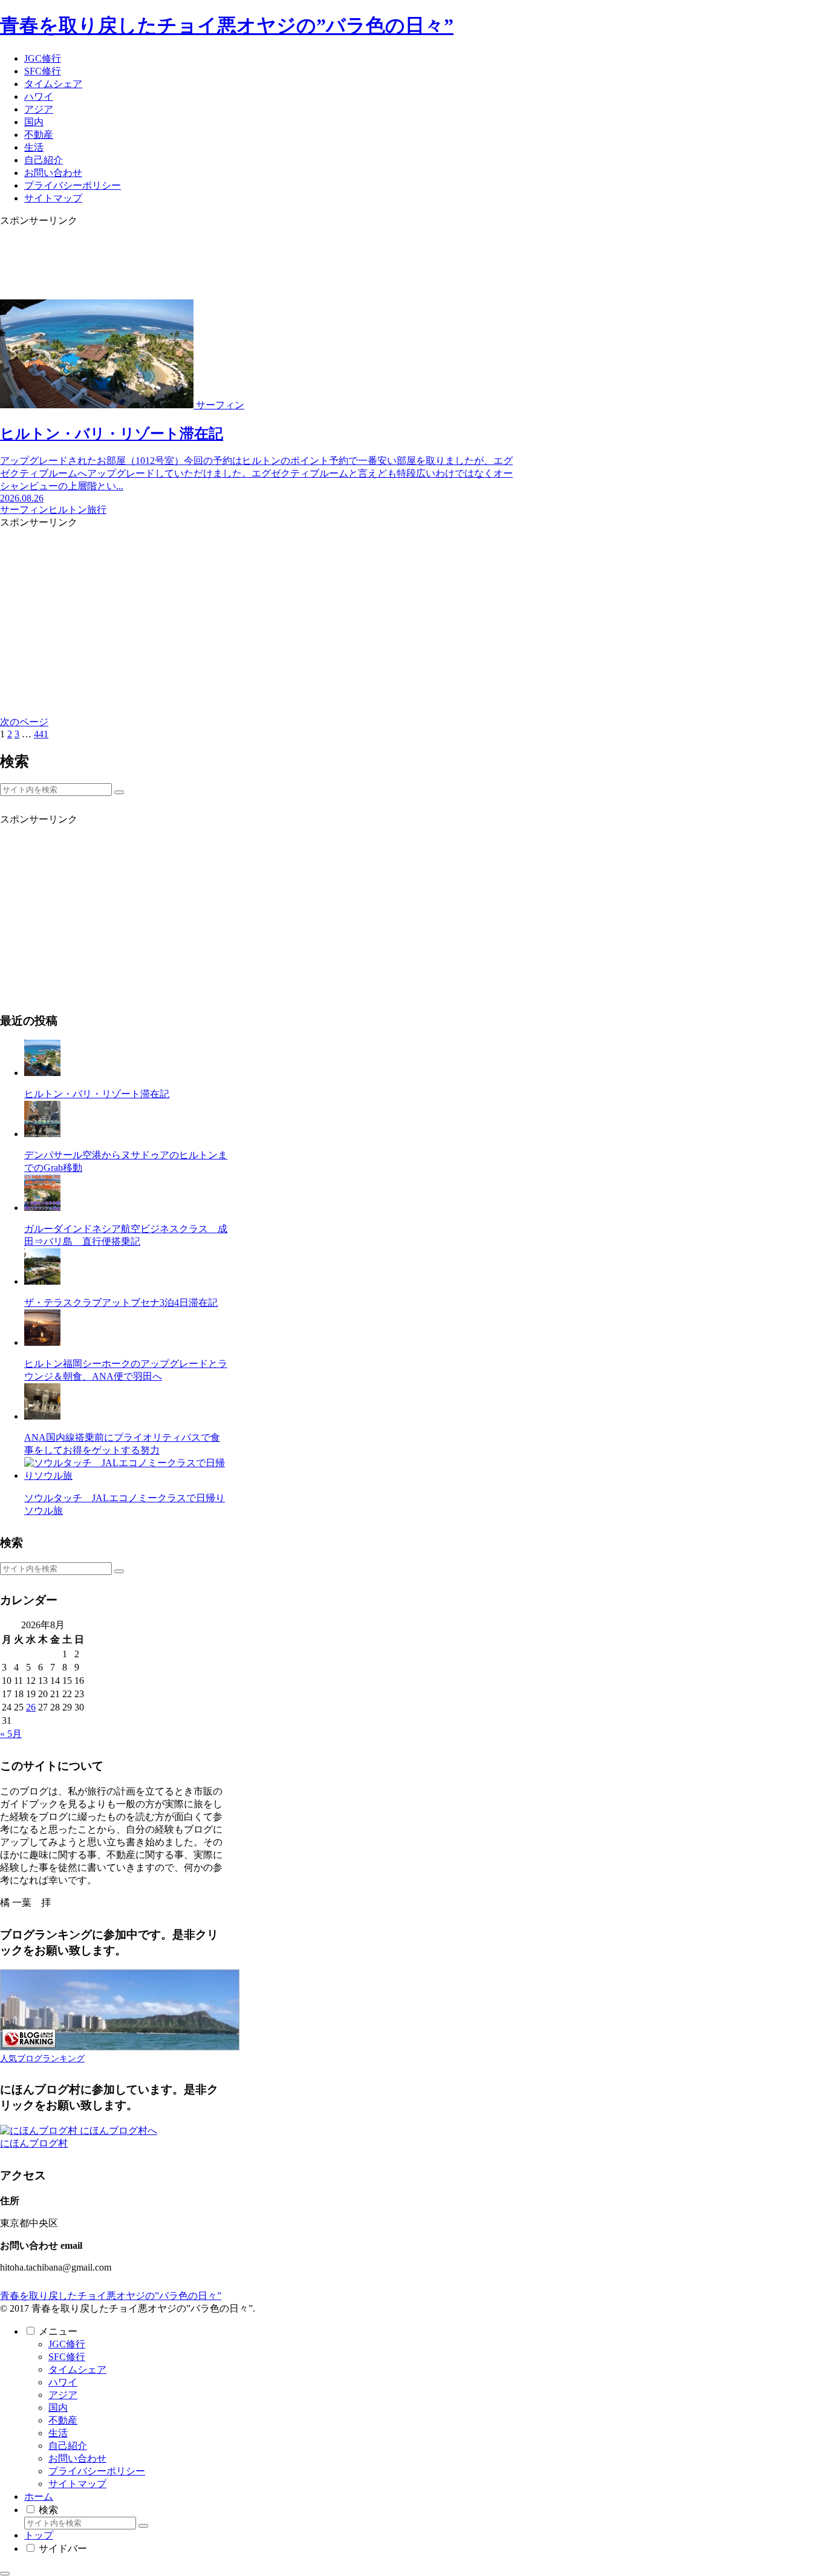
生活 (58, 2433)
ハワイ (63, 2382)
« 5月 (11, 1734)
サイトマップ (77, 2484)
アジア (63, 2395)
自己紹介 (68, 2446)
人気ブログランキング (42, 2058)
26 (31, 1707)
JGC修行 (67, 2344)
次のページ (24, 722)
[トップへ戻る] (5, 2574)
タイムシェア (77, 2369)
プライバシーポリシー (97, 2471)
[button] (119, 792)
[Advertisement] (260, 255)
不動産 (63, 2420)
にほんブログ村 (34, 2143)
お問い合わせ (77, 2458)
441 (41, 734)
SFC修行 (67, 2357)
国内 (58, 2408)
